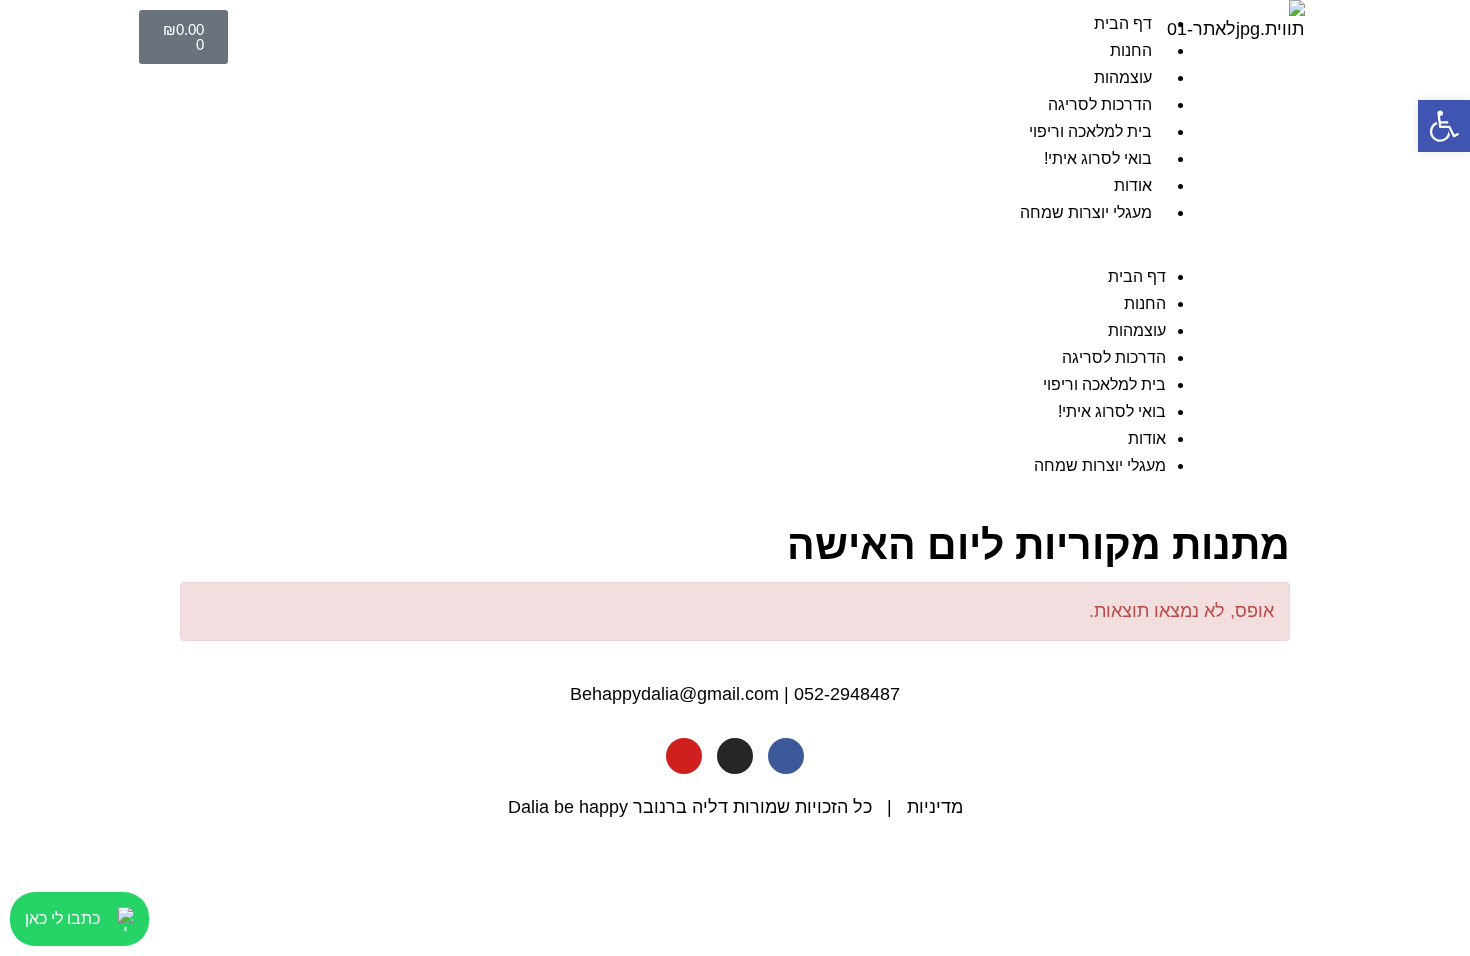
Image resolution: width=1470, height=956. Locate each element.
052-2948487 (847, 694)
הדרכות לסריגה (1100, 104)
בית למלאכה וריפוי (1090, 131)
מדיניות (935, 807)
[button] (727, 249)
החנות (1131, 50)
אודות (1133, 185)
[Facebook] (786, 756)
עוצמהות (1123, 77)
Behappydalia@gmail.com (674, 694)
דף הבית (1123, 23)
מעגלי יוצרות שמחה (1086, 212)
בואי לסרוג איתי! (1098, 158)
